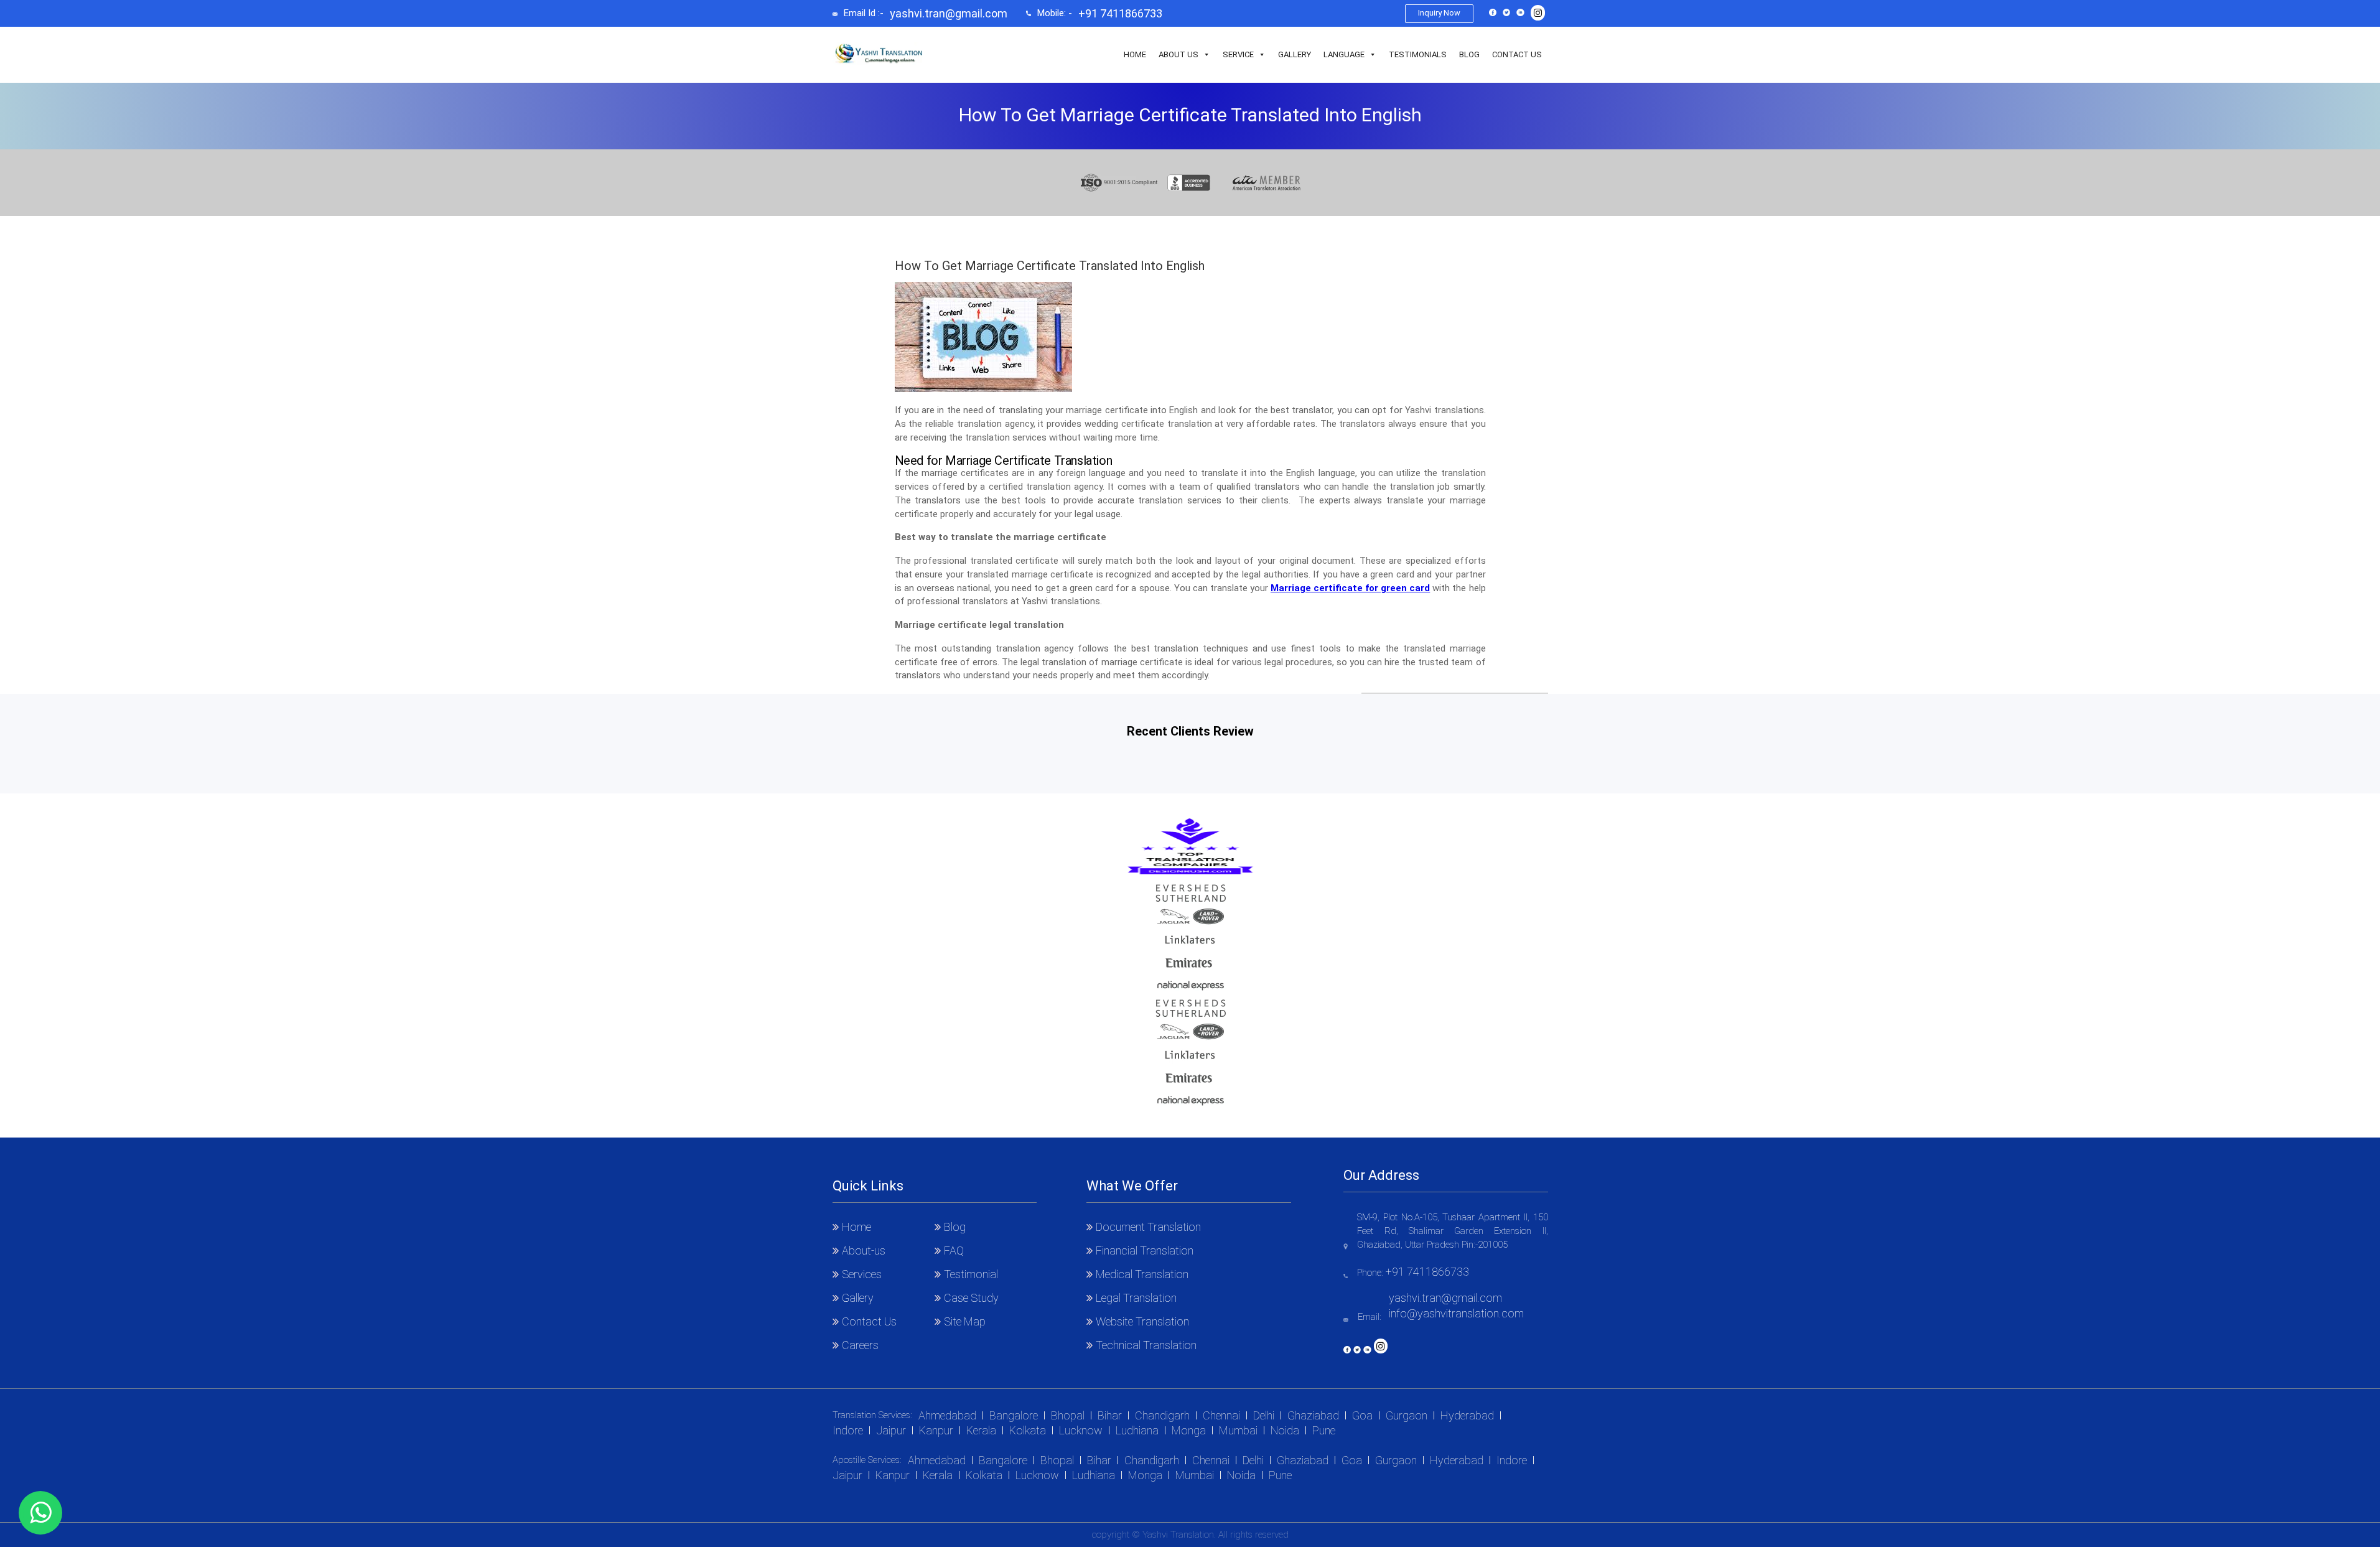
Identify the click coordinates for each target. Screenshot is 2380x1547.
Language (1344, 54)
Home (1135, 54)
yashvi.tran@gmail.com (949, 14)
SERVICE (1238, 54)
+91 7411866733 (1120, 14)
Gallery (1295, 54)
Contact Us (1517, 54)
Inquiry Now (1439, 13)
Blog (1469, 54)
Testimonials (1418, 54)
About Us (1178, 54)
